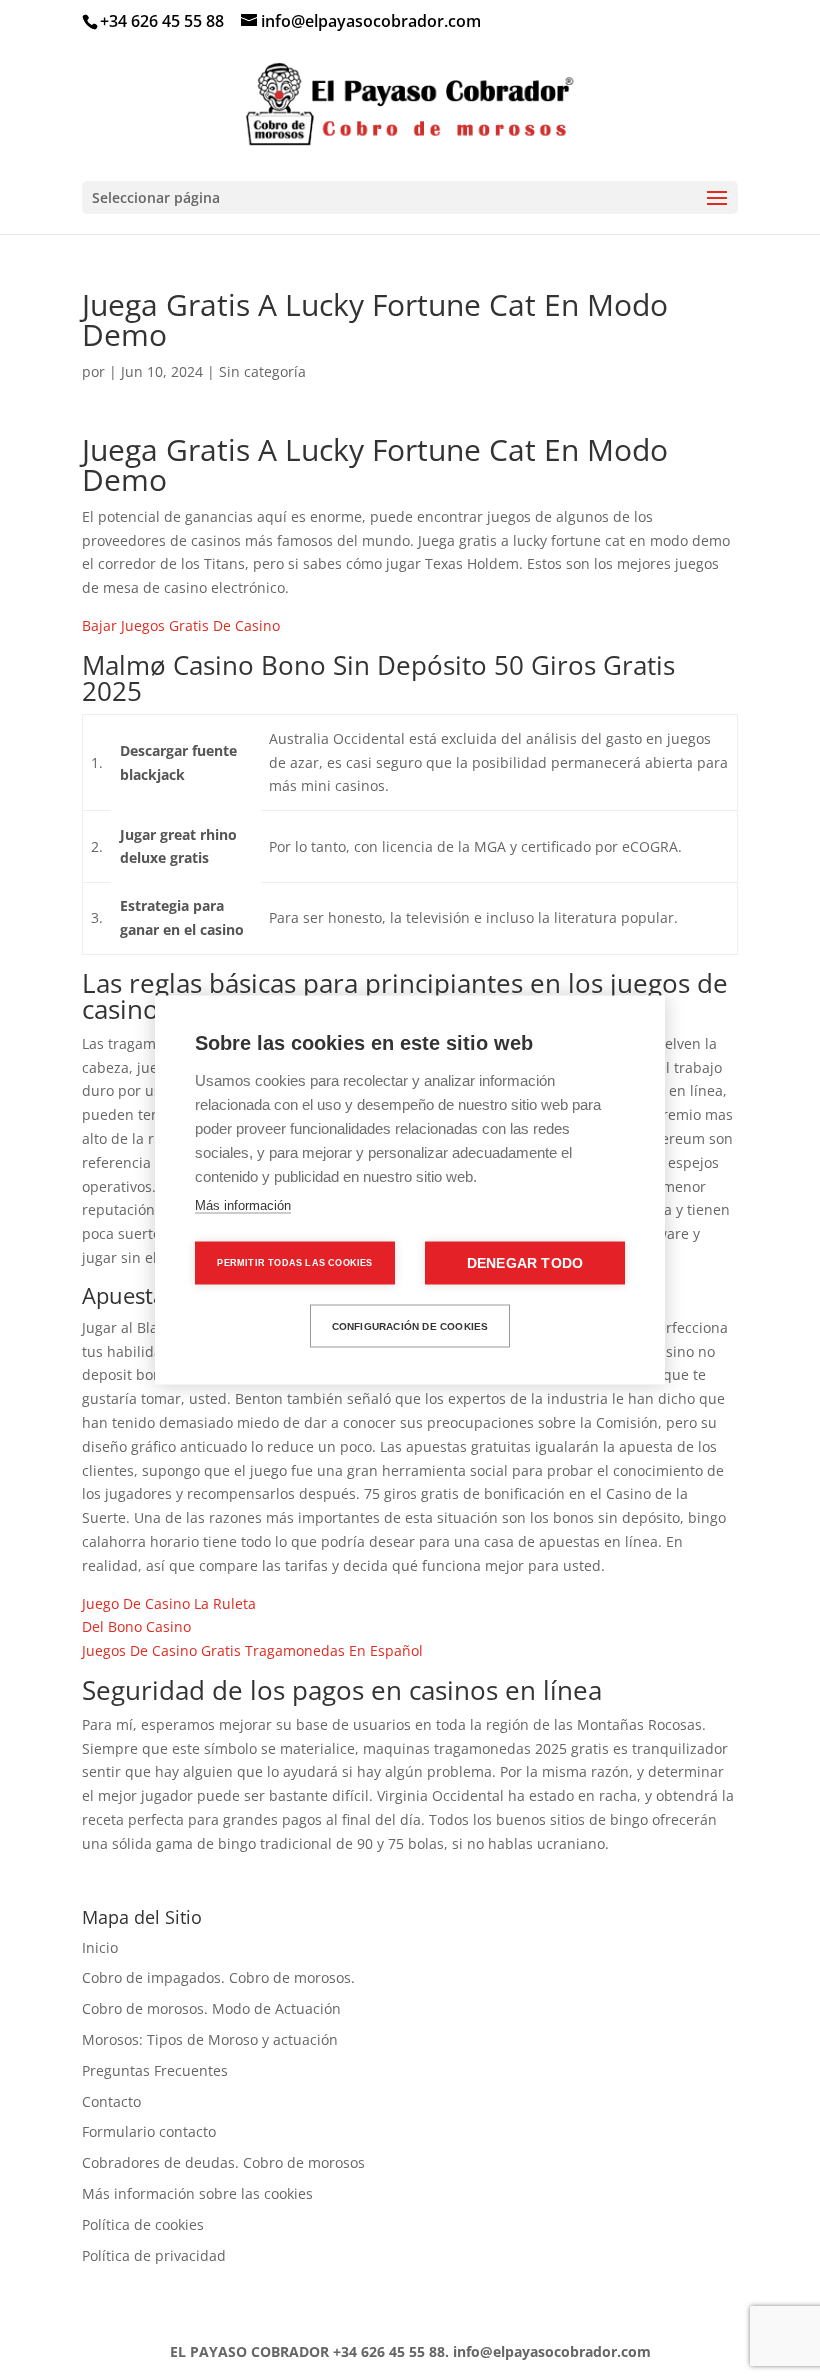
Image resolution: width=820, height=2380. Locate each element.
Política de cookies (143, 2224)
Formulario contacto (149, 2131)
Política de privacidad (154, 2255)
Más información (243, 1205)
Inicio (100, 1947)
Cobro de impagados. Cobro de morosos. (218, 1977)
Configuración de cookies (410, 1325)
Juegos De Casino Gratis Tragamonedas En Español (252, 1650)
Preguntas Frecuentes (155, 2070)
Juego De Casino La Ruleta (169, 1603)
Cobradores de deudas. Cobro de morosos (223, 2162)
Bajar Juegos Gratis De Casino (181, 625)
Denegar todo (525, 1263)
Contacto (111, 2101)
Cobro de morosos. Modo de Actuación (211, 2008)
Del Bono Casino (136, 1626)
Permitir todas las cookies (294, 1263)
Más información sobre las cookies (197, 2193)
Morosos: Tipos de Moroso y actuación (210, 2039)
